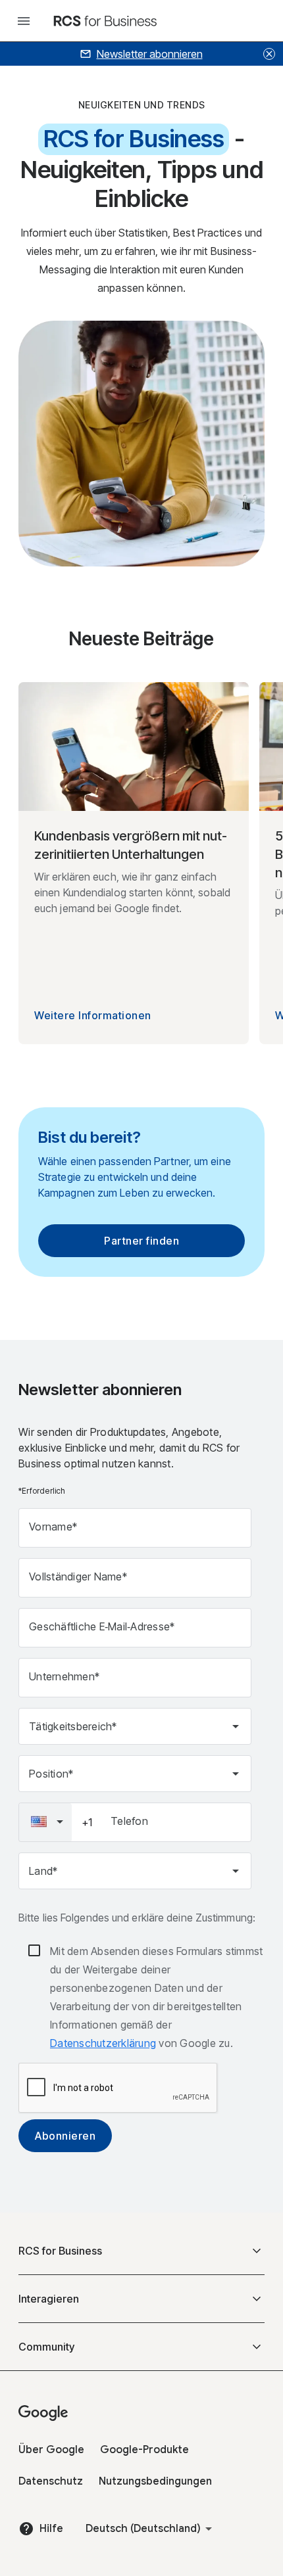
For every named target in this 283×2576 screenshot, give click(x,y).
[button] (269, 54)
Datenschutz (51, 2481)
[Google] (105, 21)
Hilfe (51, 2529)
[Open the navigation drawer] (24, 21)
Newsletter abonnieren (150, 54)
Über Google (51, 2450)
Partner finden (141, 1241)
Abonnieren (65, 2136)
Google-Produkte (144, 2450)
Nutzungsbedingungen (155, 2481)
